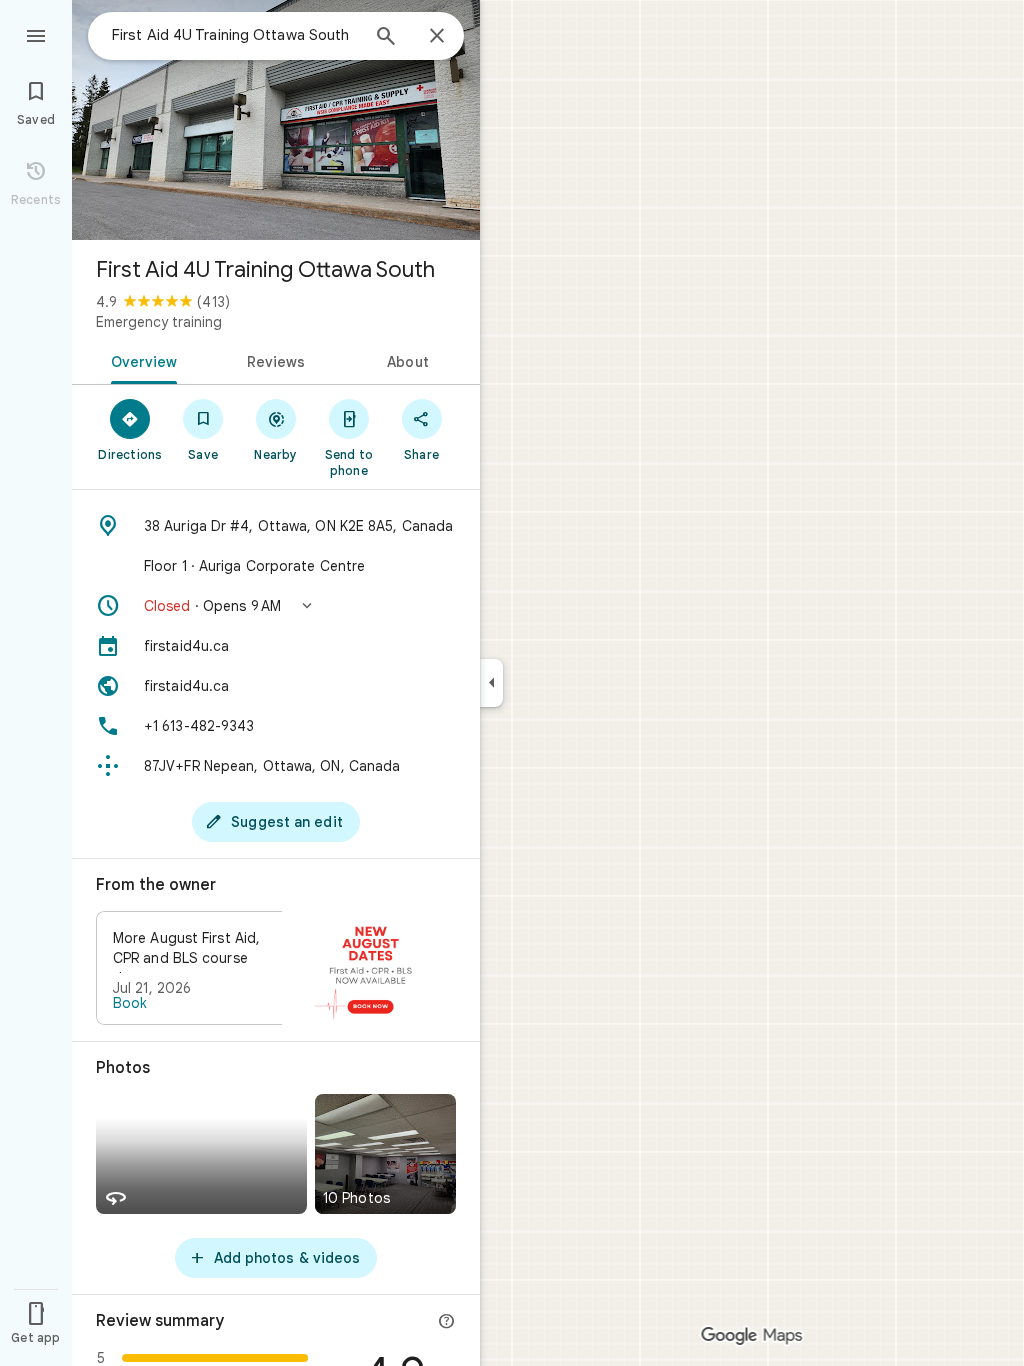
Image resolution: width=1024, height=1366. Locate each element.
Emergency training (159, 322)
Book (130, 1003)
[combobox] (235, 35)
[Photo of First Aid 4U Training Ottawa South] (276, 120)
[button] (276, 606)
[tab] (140, 360)
